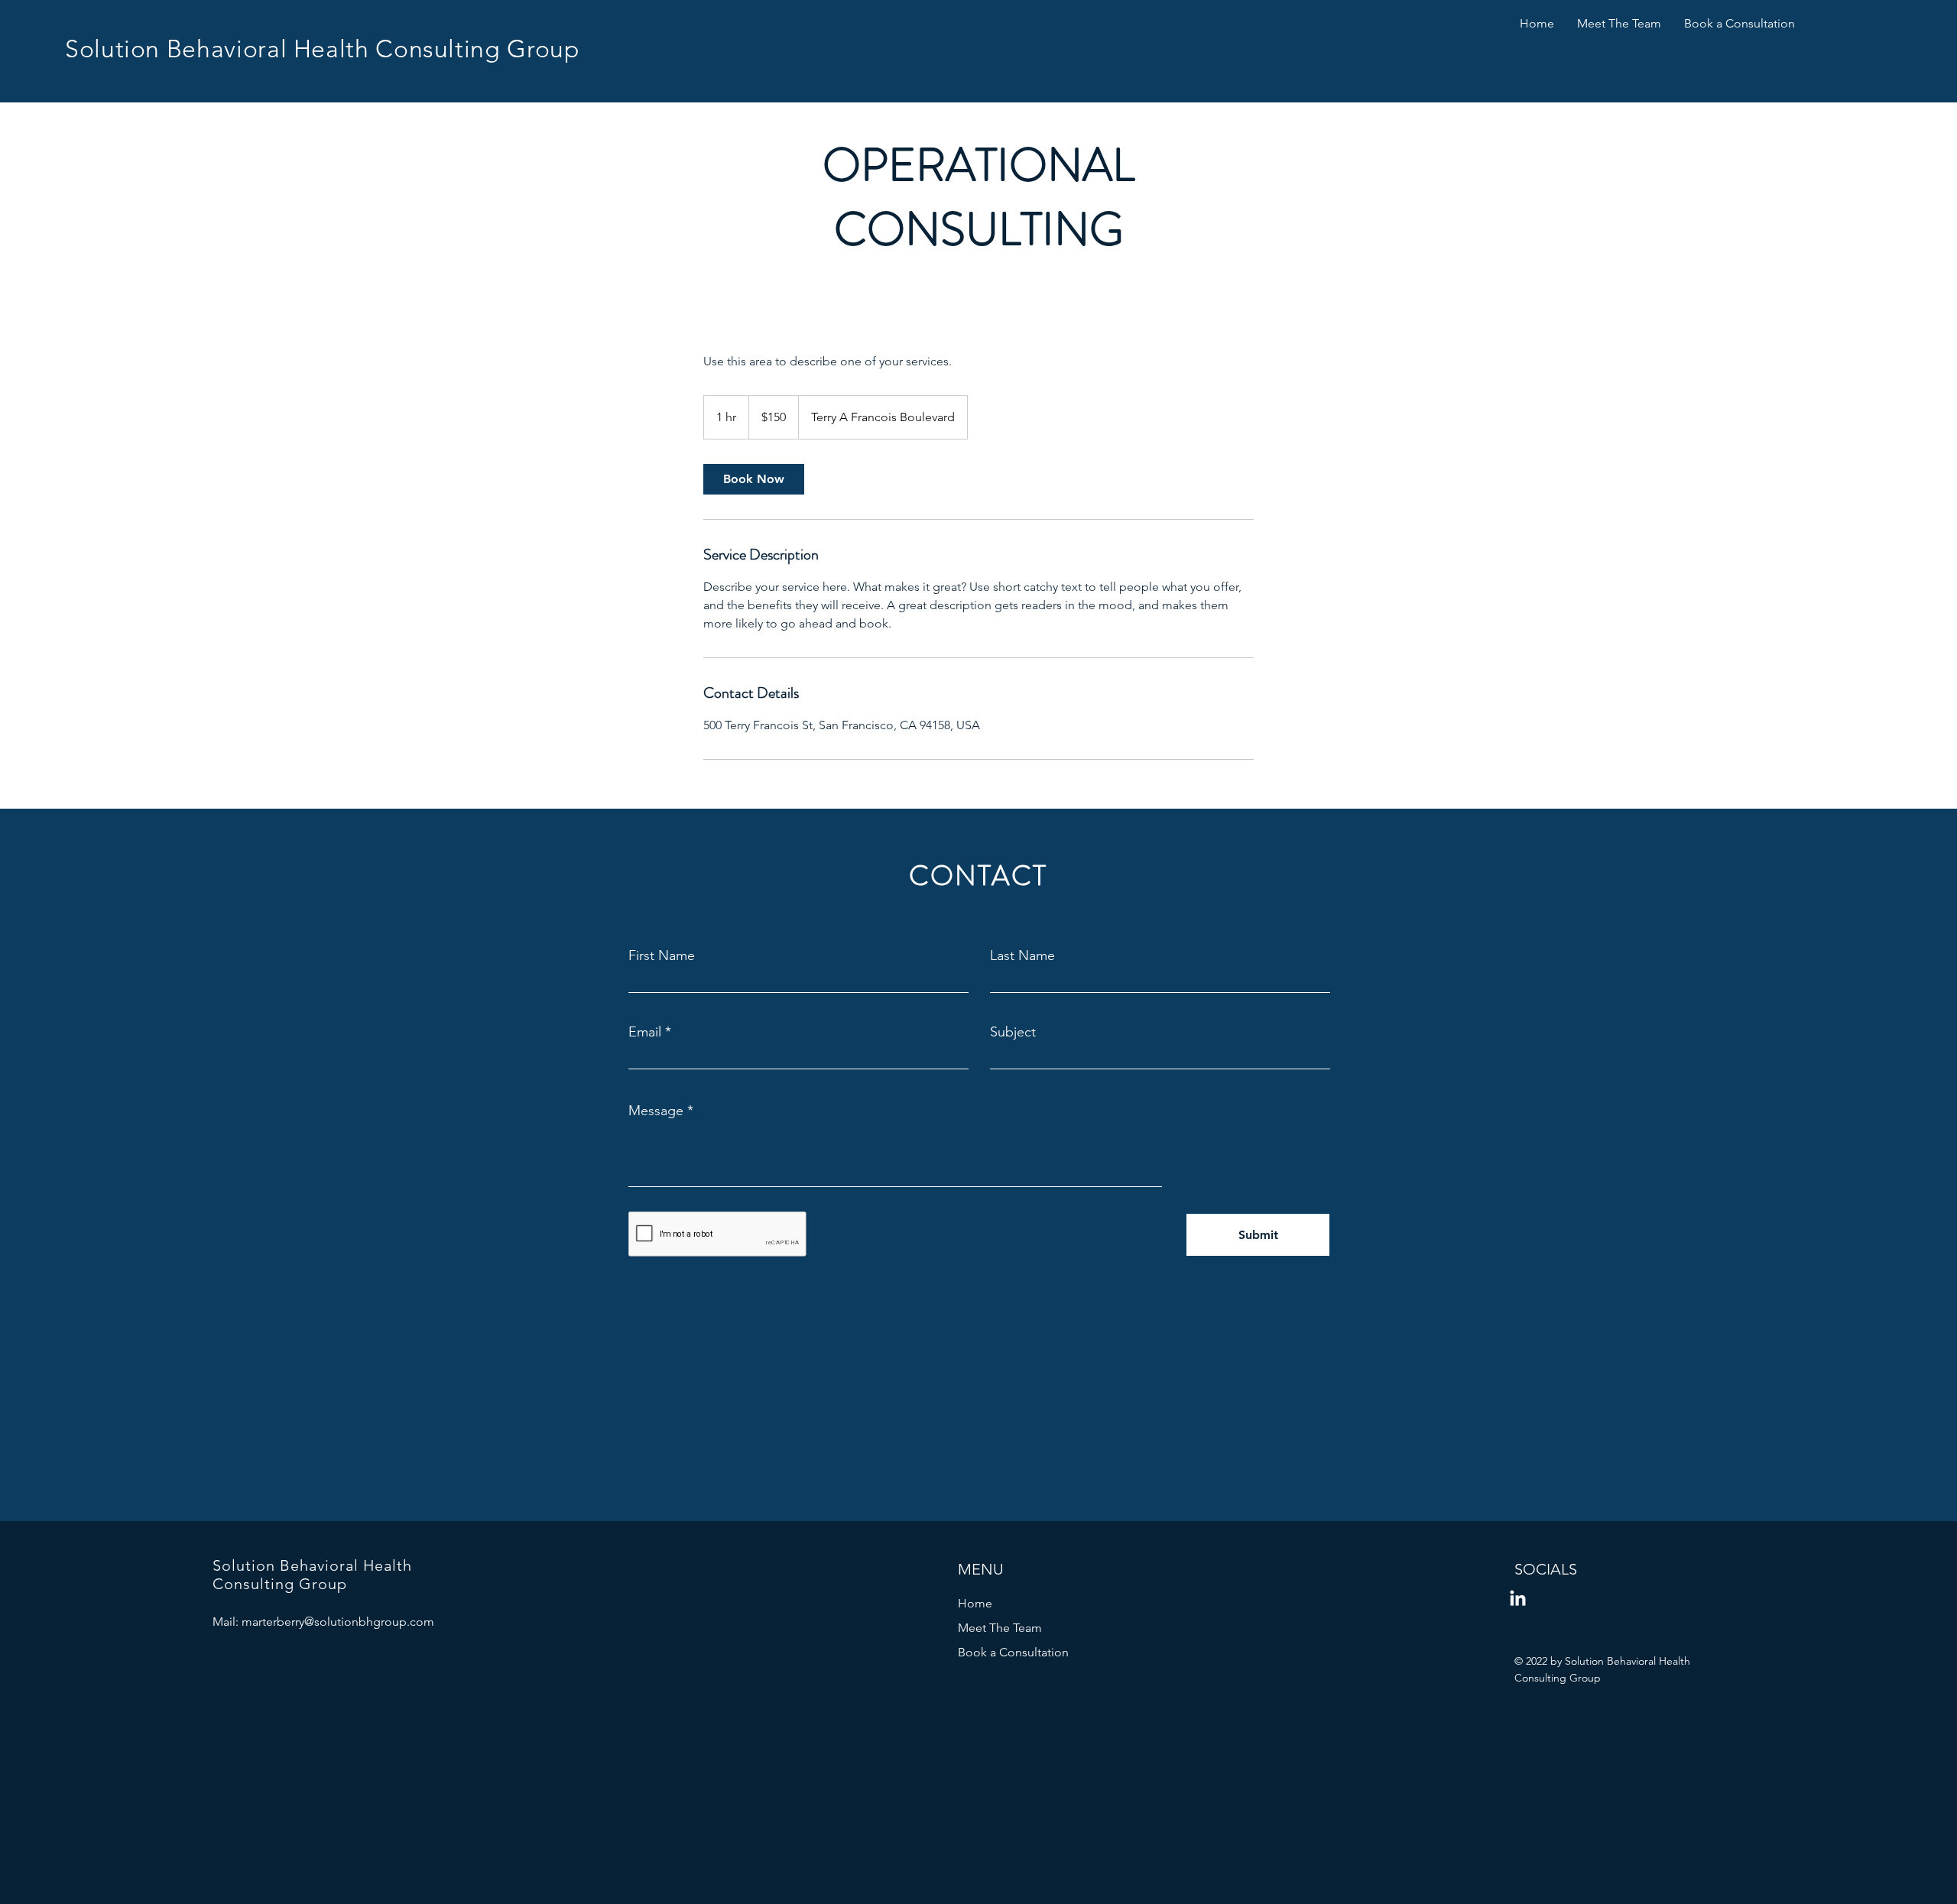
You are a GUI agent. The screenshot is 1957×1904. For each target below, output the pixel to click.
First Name (662, 955)
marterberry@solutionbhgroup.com (338, 1622)
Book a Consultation (1013, 1652)
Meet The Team (1000, 1628)
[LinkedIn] (1518, 1599)
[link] (754, 479)
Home (975, 1603)
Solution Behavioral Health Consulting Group (323, 49)
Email (645, 1032)
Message (656, 1111)
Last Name (1022, 955)
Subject (1013, 1032)
